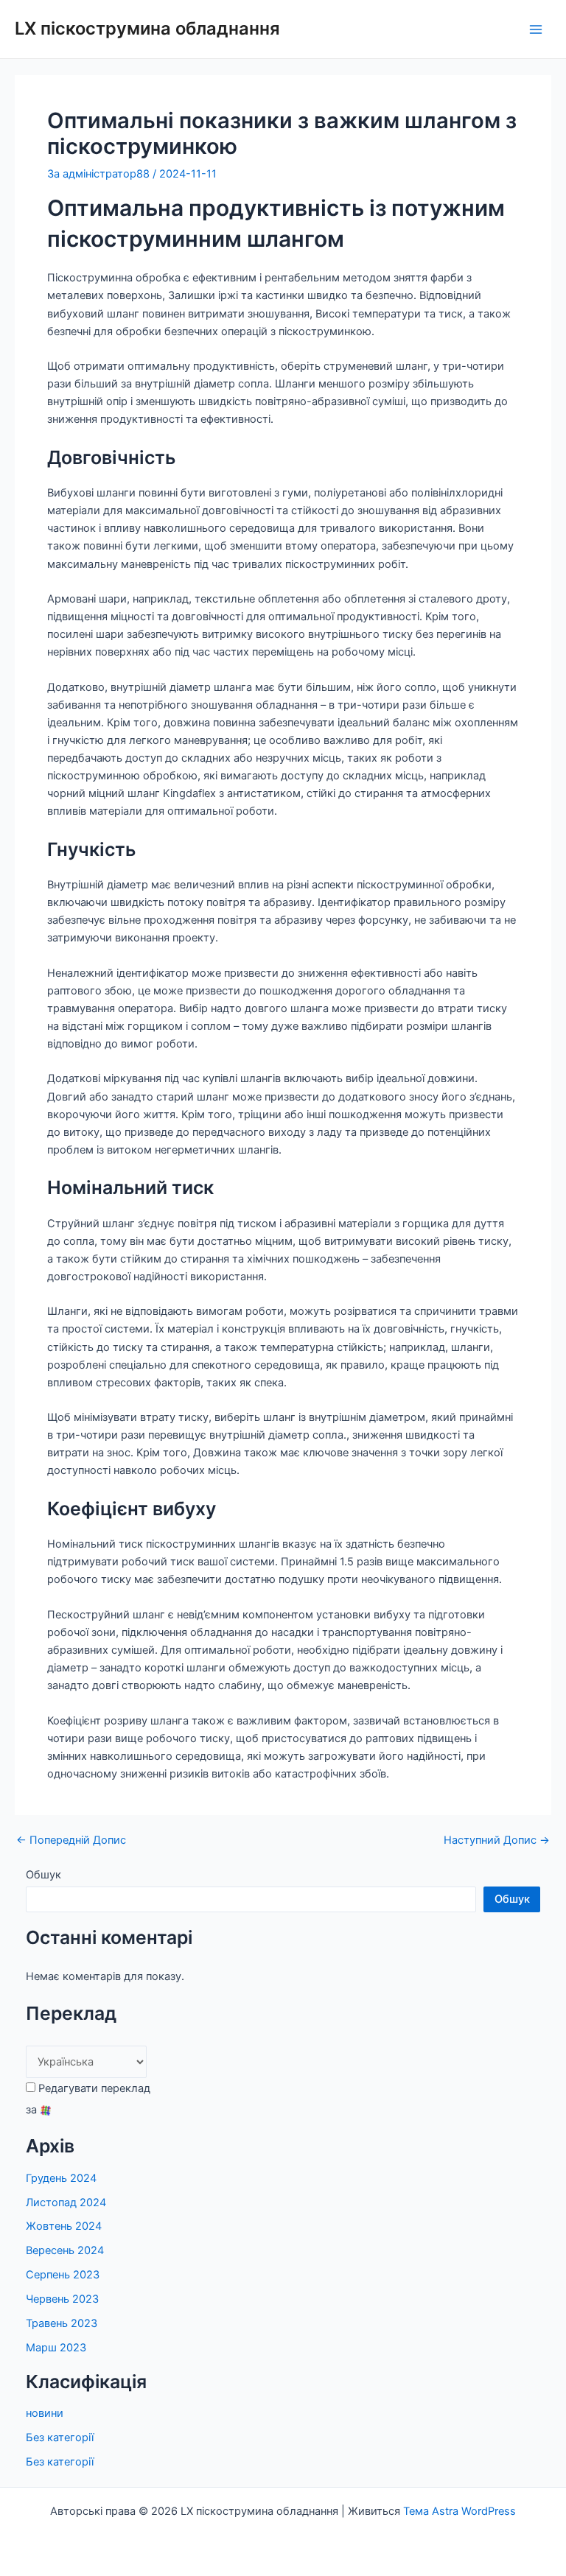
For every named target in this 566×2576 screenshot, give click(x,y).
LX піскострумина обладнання (147, 28)
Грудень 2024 (61, 2178)
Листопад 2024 (66, 2203)
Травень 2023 (62, 2323)
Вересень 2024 (65, 2250)
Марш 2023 (56, 2348)
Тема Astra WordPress (460, 2511)
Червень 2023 (62, 2299)
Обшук (43, 1875)
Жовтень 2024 (64, 2226)
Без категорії (60, 2438)
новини (45, 2413)
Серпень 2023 (63, 2275)
